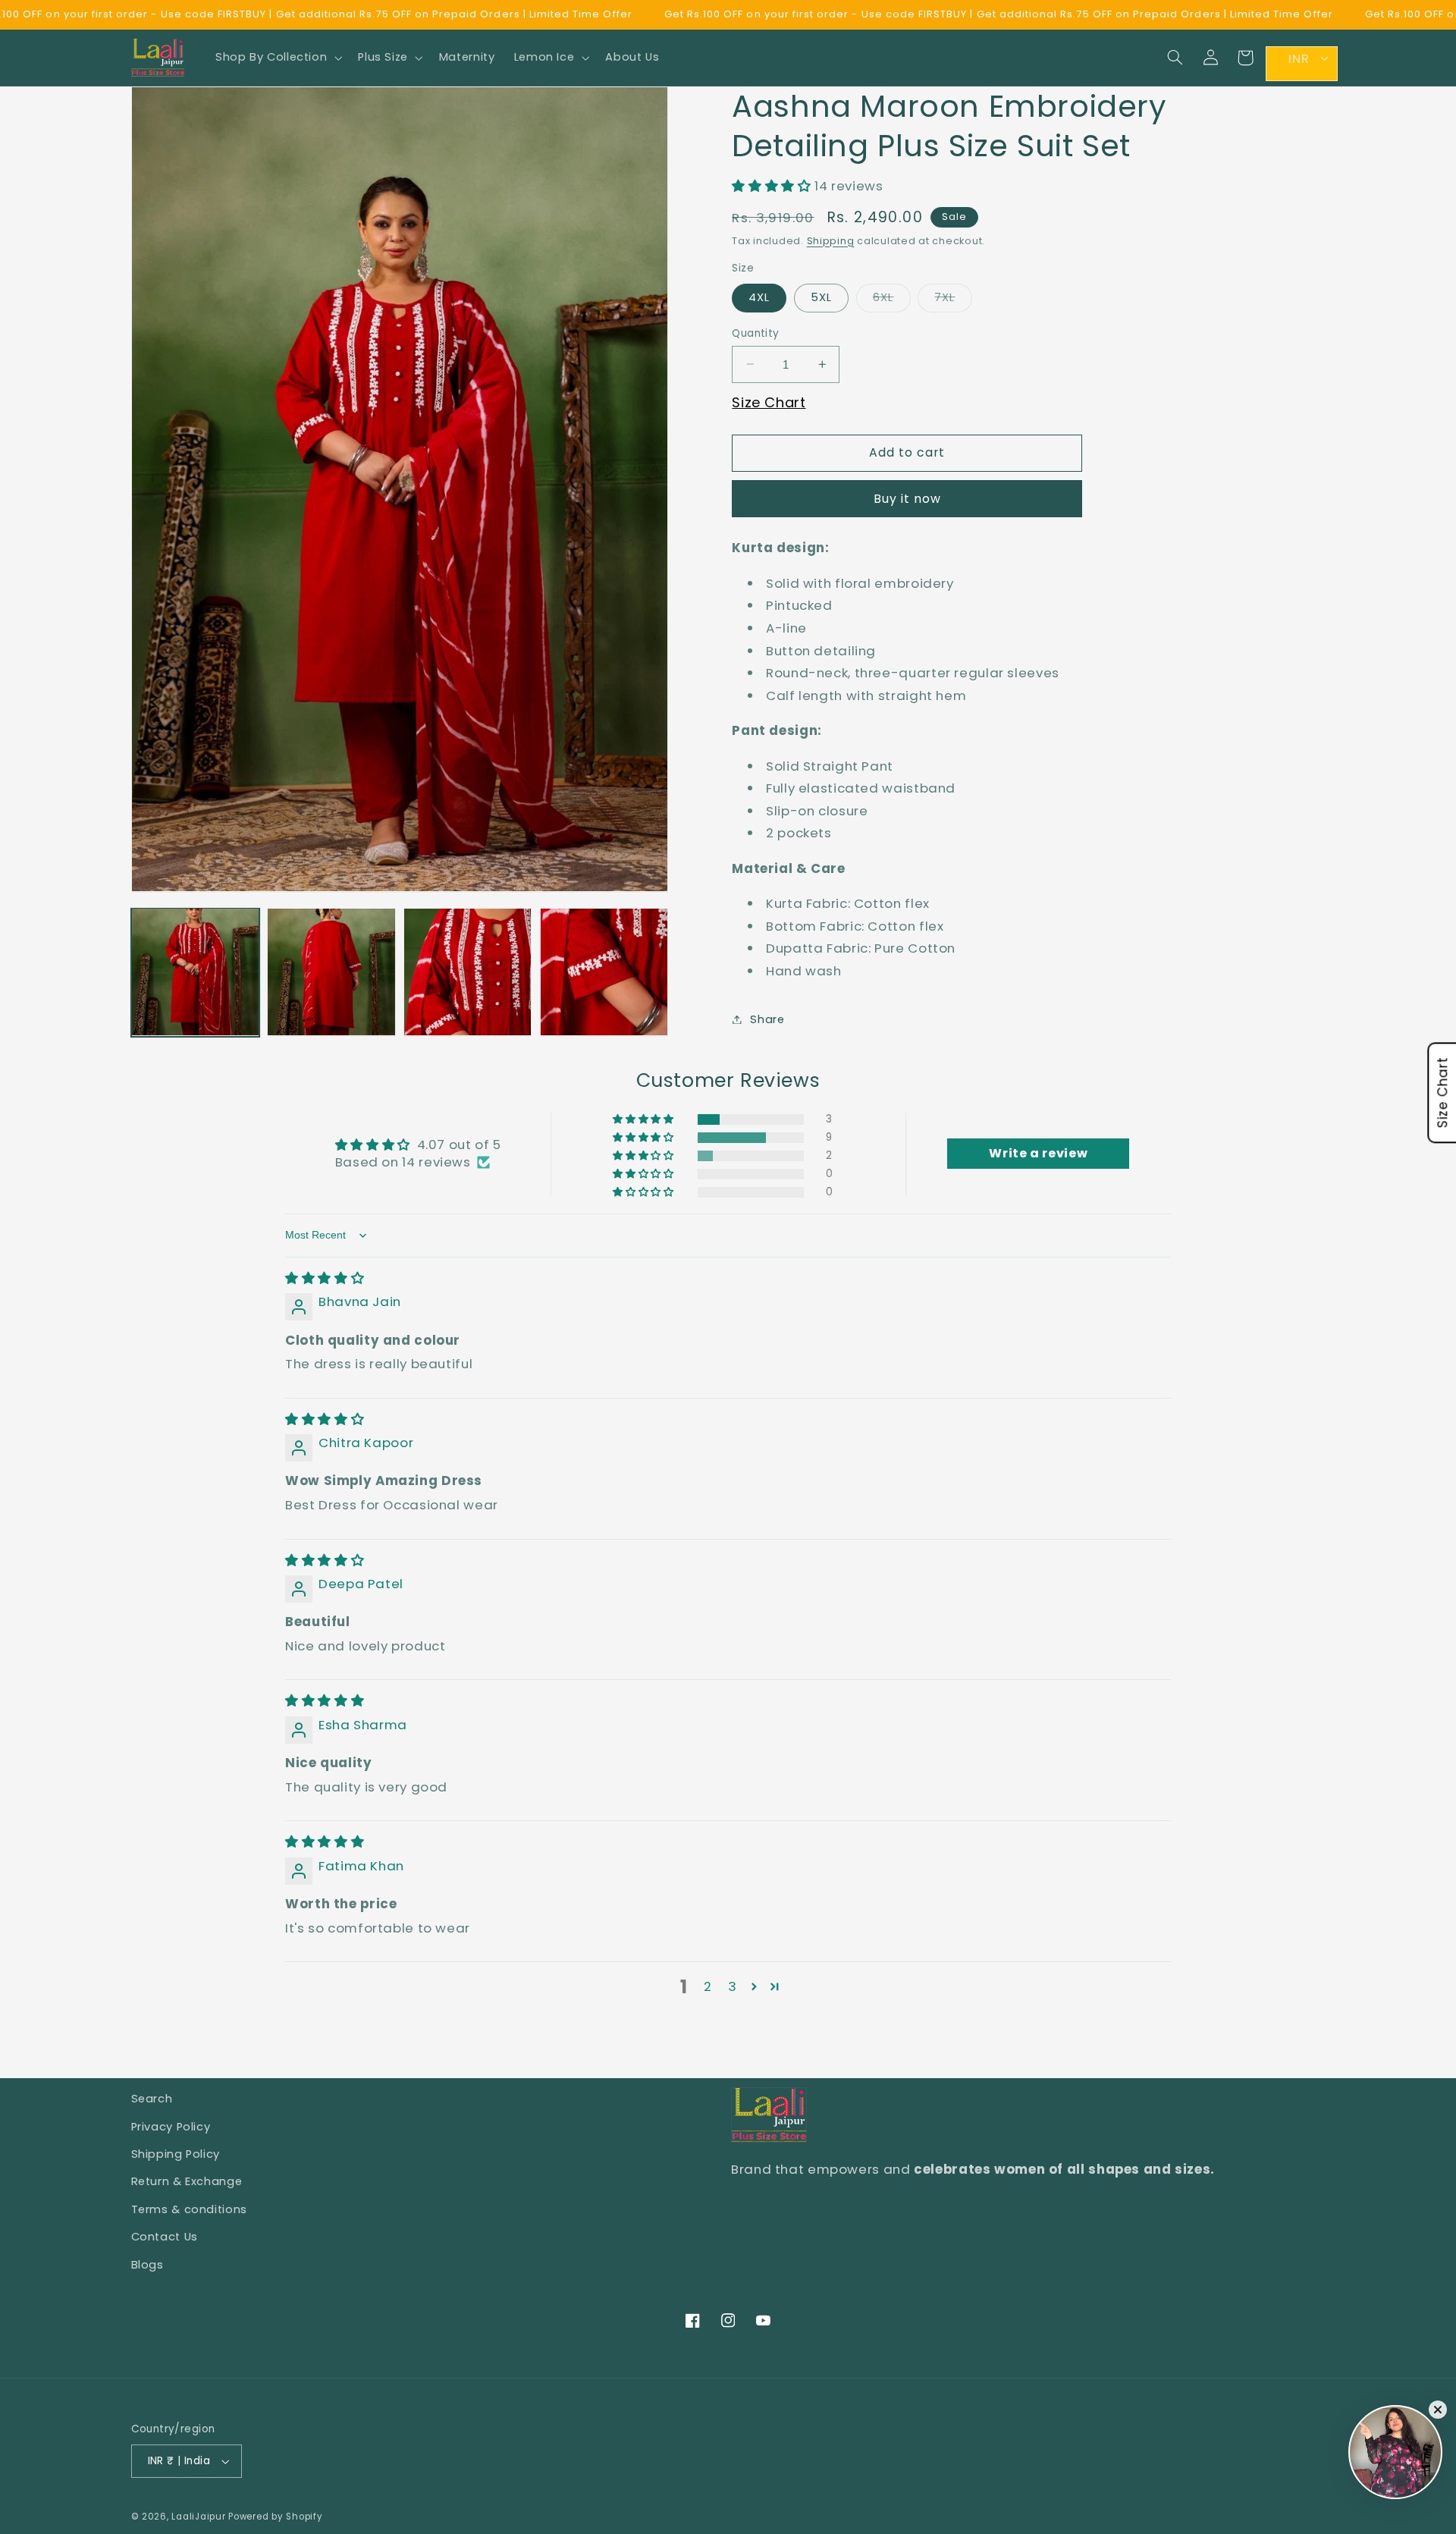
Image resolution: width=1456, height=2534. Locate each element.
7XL (953, 300)
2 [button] (708, 1986)
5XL (821, 297)
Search (152, 2099)
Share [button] (767, 1019)
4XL (759, 297)
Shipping (831, 240)
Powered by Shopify (275, 2517)
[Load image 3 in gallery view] (468, 972)
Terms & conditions (189, 2209)
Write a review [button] (1038, 1153)
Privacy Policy (171, 2127)
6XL (891, 300)
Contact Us (165, 2237)
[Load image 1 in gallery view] (195, 972)
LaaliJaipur (198, 2517)
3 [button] (733, 1986)
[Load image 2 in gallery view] (331, 972)
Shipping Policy (176, 2154)
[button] (277, 58)
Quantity (755, 333)
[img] (325, 1278)
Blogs (147, 2265)
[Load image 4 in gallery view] (604, 972)
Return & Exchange (187, 2181)
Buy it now (908, 498)
